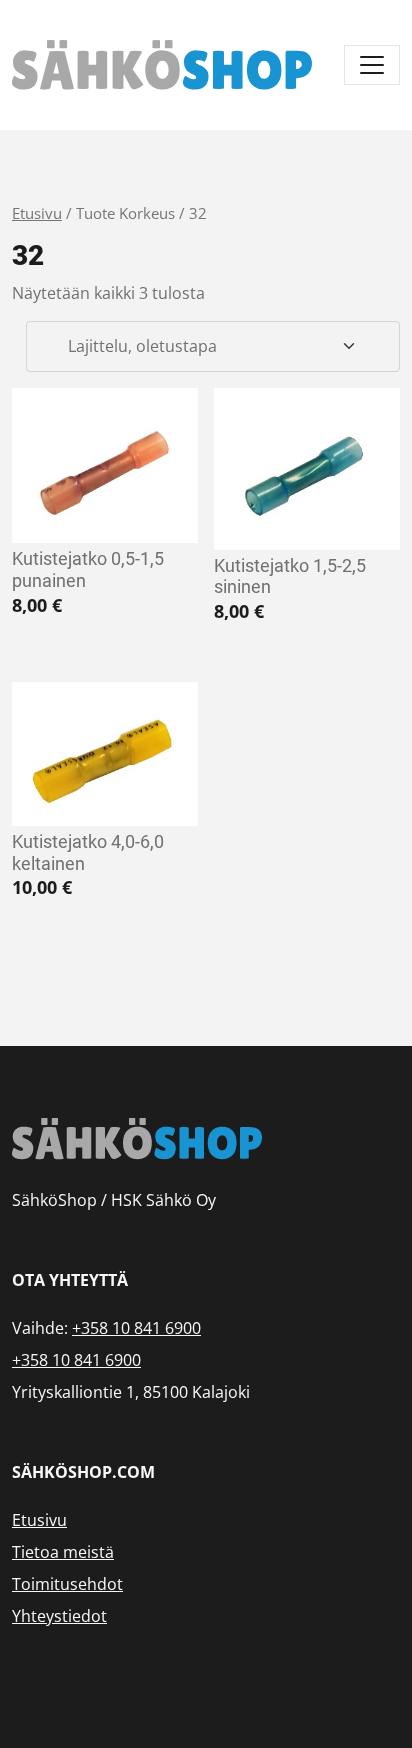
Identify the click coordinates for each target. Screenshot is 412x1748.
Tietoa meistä (63, 1552)
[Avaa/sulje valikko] (372, 65)
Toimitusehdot (67, 1584)
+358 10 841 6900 (136, 1328)
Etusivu (37, 213)
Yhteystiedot (59, 1616)
